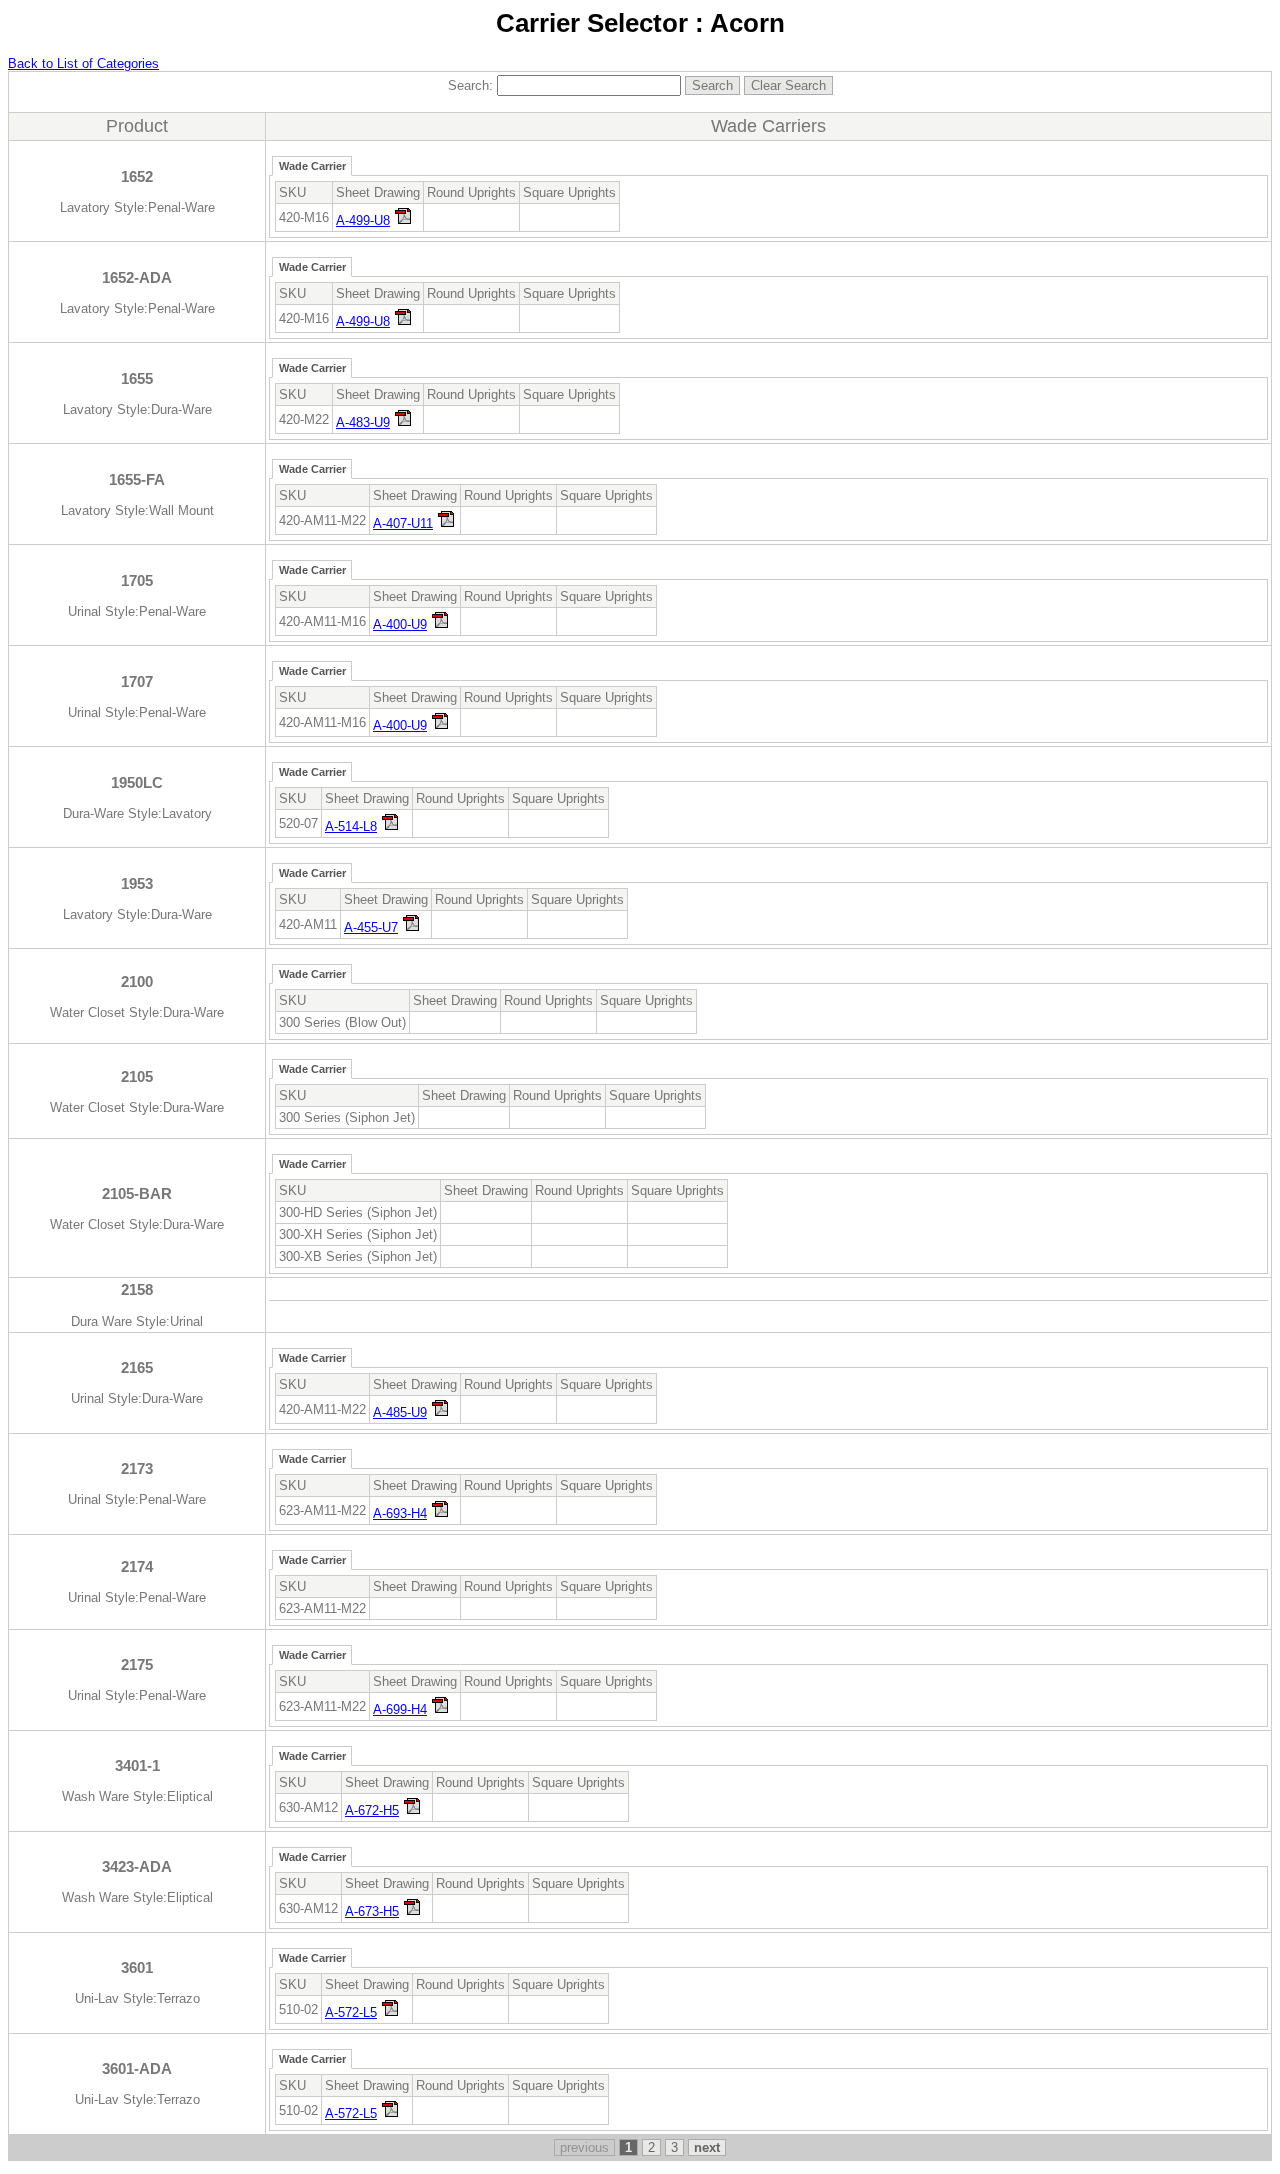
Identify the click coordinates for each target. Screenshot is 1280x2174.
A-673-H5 (372, 1911)
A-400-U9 (400, 624)
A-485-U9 (400, 1412)
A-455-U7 (371, 927)
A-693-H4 (400, 1513)
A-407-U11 (403, 523)
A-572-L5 (351, 2012)
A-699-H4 (400, 1709)
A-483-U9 (363, 422)
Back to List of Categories (83, 63)
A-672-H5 (372, 1810)
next (707, 2147)
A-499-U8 (363, 220)
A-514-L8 (351, 826)
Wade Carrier (312, 166)
